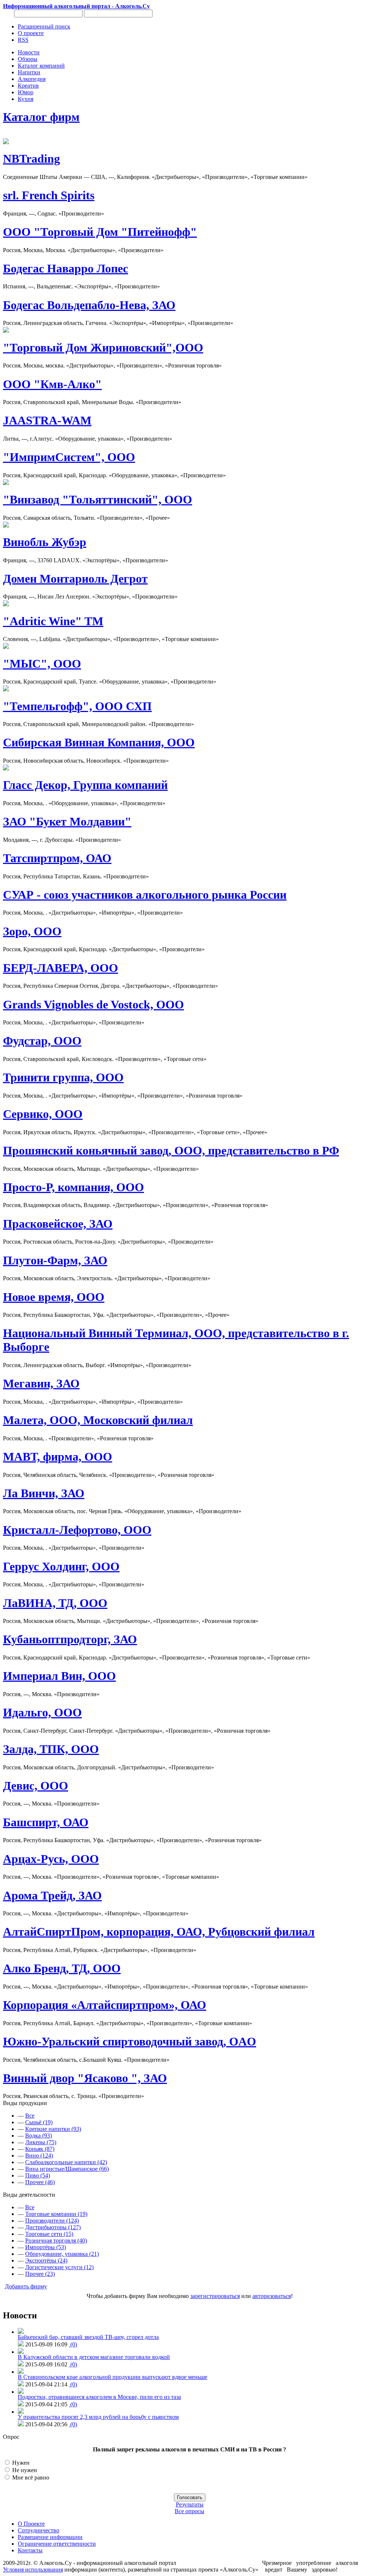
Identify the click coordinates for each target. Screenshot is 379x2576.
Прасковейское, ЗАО (58, 1224)
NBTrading (31, 159)
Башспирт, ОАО (46, 1822)
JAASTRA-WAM (47, 420)
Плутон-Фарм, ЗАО (55, 1260)
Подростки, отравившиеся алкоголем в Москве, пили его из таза (99, 2397)
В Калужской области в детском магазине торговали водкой (94, 2357)
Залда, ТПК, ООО (51, 1749)
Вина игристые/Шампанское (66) (67, 2169)
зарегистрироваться (215, 2296)
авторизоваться (272, 2296)
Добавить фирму (26, 2286)
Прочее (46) (40, 2182)
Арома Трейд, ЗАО (52, 1895)
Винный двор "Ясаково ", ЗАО (85, 2078)
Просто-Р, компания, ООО (73, 1187)
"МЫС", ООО (42, 664)
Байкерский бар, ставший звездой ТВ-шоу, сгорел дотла (88, 2337)
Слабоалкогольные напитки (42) (66, 2162)
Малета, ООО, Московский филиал (98, 1420)
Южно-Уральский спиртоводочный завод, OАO (130, 2041)
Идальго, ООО (42, 1712)
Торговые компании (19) (56, 2214)
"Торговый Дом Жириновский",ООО (103, 348)
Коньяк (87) (40, 2149)
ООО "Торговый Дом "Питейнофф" (100, 232)
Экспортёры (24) (46, 2260)
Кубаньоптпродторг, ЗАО (70, 1639)
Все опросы (189, 2511)
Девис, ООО (36, 1786)
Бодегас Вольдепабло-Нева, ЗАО (89, 305)
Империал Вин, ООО (59, 1676)
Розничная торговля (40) (56, 2241)
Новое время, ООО (54, 1297)
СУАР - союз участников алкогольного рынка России (145, 895)
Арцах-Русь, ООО (51, 1859)
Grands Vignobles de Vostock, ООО (93, 1004)
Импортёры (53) (46, 2247)
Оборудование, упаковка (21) (62, 2254)
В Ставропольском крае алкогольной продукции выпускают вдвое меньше (113, 2377)
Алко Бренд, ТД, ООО (62, 1968)
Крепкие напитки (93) (53, 2129)
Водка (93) (38, 2136)
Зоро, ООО (32, 931)
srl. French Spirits (49, 195)
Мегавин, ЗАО (41, 1383)
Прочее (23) (40, 2274)
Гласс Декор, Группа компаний (85, 785)
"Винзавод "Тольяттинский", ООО (98, 499)
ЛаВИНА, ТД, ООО (55, 1603)
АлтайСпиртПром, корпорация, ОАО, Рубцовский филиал (159, 1932)
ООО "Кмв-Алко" (52, 384)
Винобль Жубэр (45, 542)
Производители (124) (52, 2221)
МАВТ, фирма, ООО (58, 1457)
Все (30, 2116)
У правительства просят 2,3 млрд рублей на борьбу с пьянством (98, 2417)
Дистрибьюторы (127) (53, 2227)
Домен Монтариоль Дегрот (75, 579)
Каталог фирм (41, 117)
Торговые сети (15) (49, 2234)
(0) (73, 2344)
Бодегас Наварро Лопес (66, 268)
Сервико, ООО (43, 1114)
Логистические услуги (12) (59, 2267)
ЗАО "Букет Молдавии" (67, 821)
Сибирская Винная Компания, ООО (99, 742)
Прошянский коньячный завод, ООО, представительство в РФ (171, 1150)
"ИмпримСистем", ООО (69, 457)
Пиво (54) (38, 2175)
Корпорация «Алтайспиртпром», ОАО (105, 2005)
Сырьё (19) (39, 2122)
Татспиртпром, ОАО (57, 858)
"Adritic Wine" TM (53, 621)
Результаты (190, 2504)
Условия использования (33, 2570)
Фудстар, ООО (42, 1041)
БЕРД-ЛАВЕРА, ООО (61, 968)
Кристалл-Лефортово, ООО (77, 1530)
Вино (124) (39, 2155)
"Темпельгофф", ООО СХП (77, 706)
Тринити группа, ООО (63, 1077)
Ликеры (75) (41, 2142)
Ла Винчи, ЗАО (44, 1493)
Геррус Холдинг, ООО (61, 1566)
